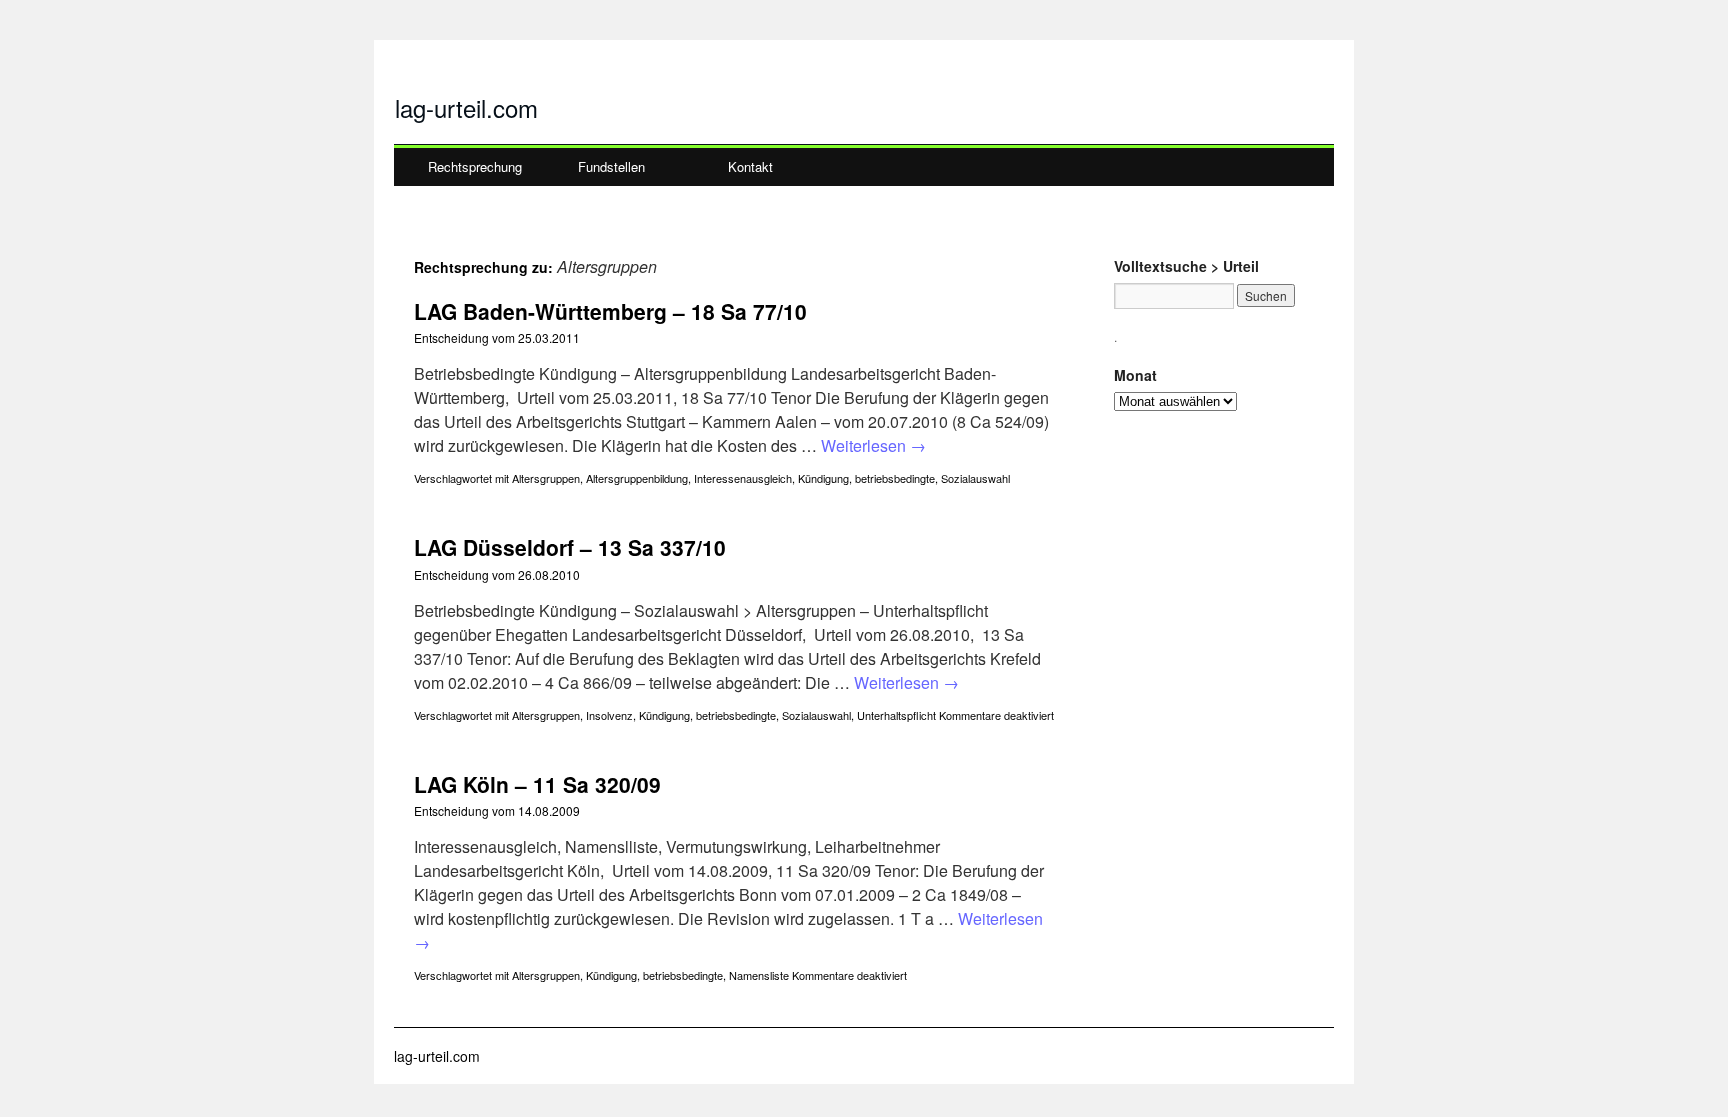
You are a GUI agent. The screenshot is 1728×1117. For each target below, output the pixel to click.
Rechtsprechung (475, 166)
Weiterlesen (873, 445)
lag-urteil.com (466, 107)
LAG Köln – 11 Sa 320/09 (537, 784)
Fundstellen (611, 166)
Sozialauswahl (975, 478)
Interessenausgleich (743, 478)
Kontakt (750, 166)
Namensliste (759, 975)
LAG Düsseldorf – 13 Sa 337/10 (570, 547)
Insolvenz (609, 715)
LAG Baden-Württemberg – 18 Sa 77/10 (610, 311)
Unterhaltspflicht (896, 715)
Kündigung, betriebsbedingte (866, 478)
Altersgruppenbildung (637, 478)
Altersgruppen (546, 478)
